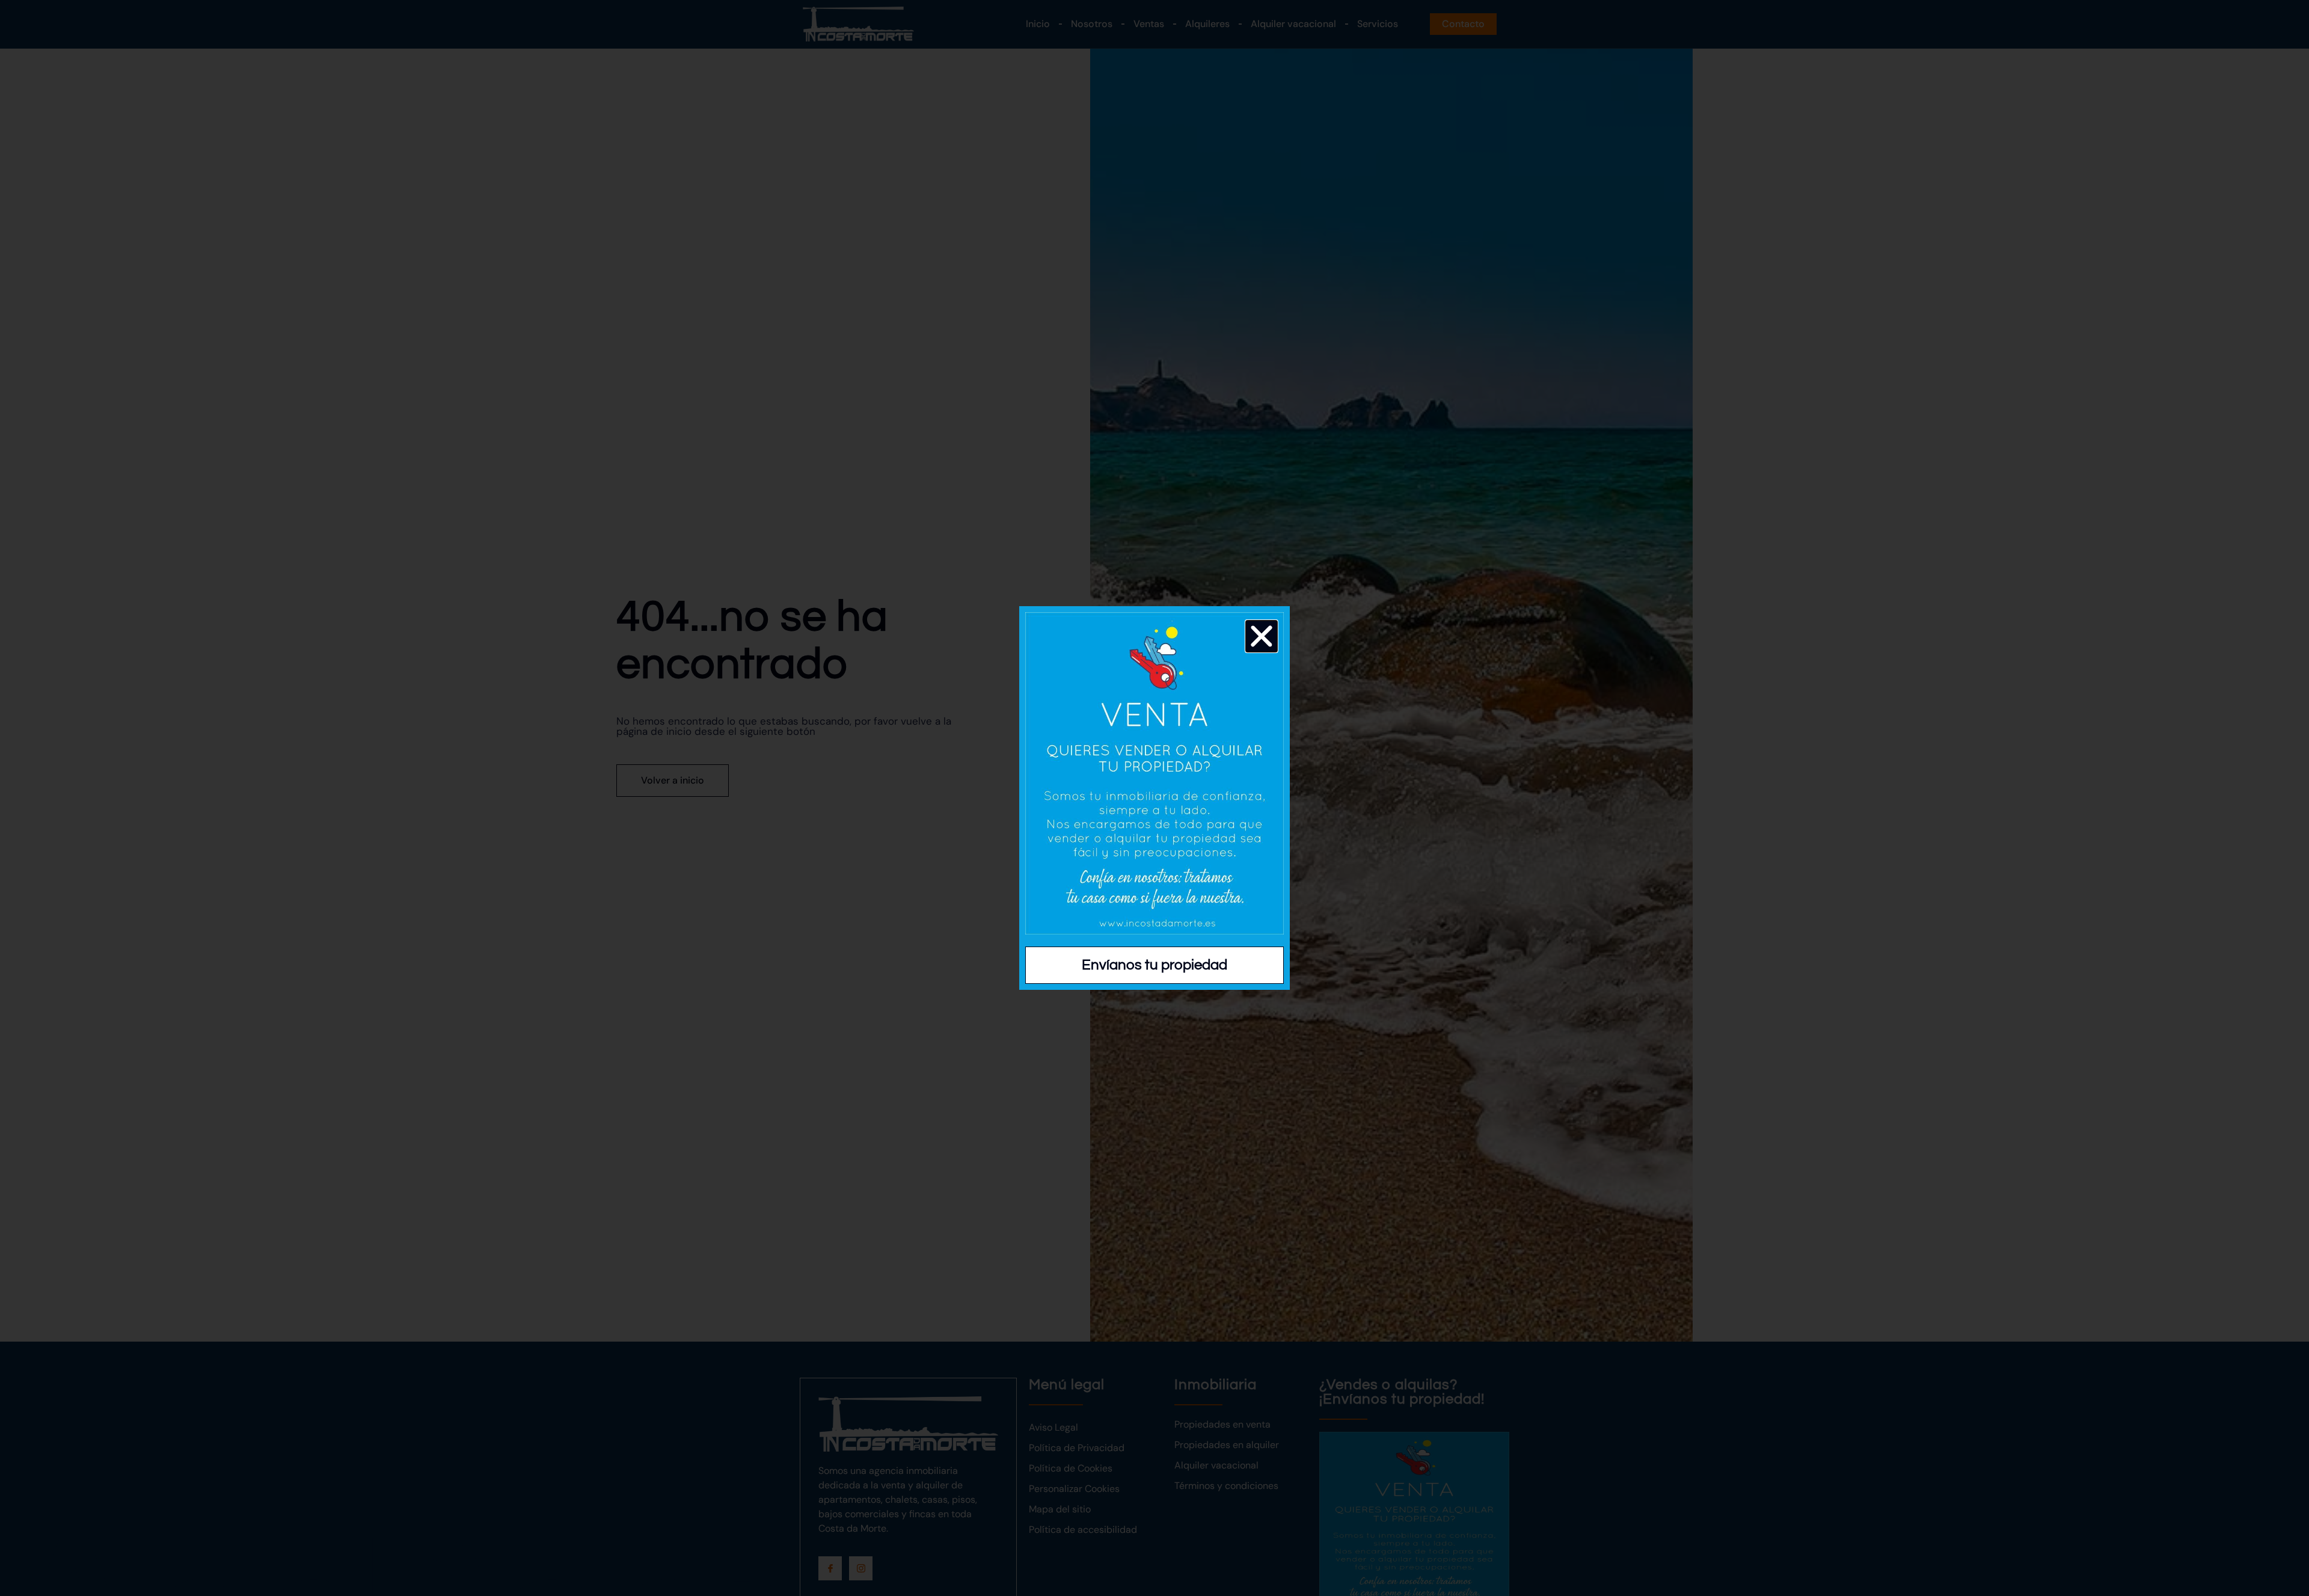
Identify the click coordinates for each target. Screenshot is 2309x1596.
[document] (1154, 798)
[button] (1262, 636)
